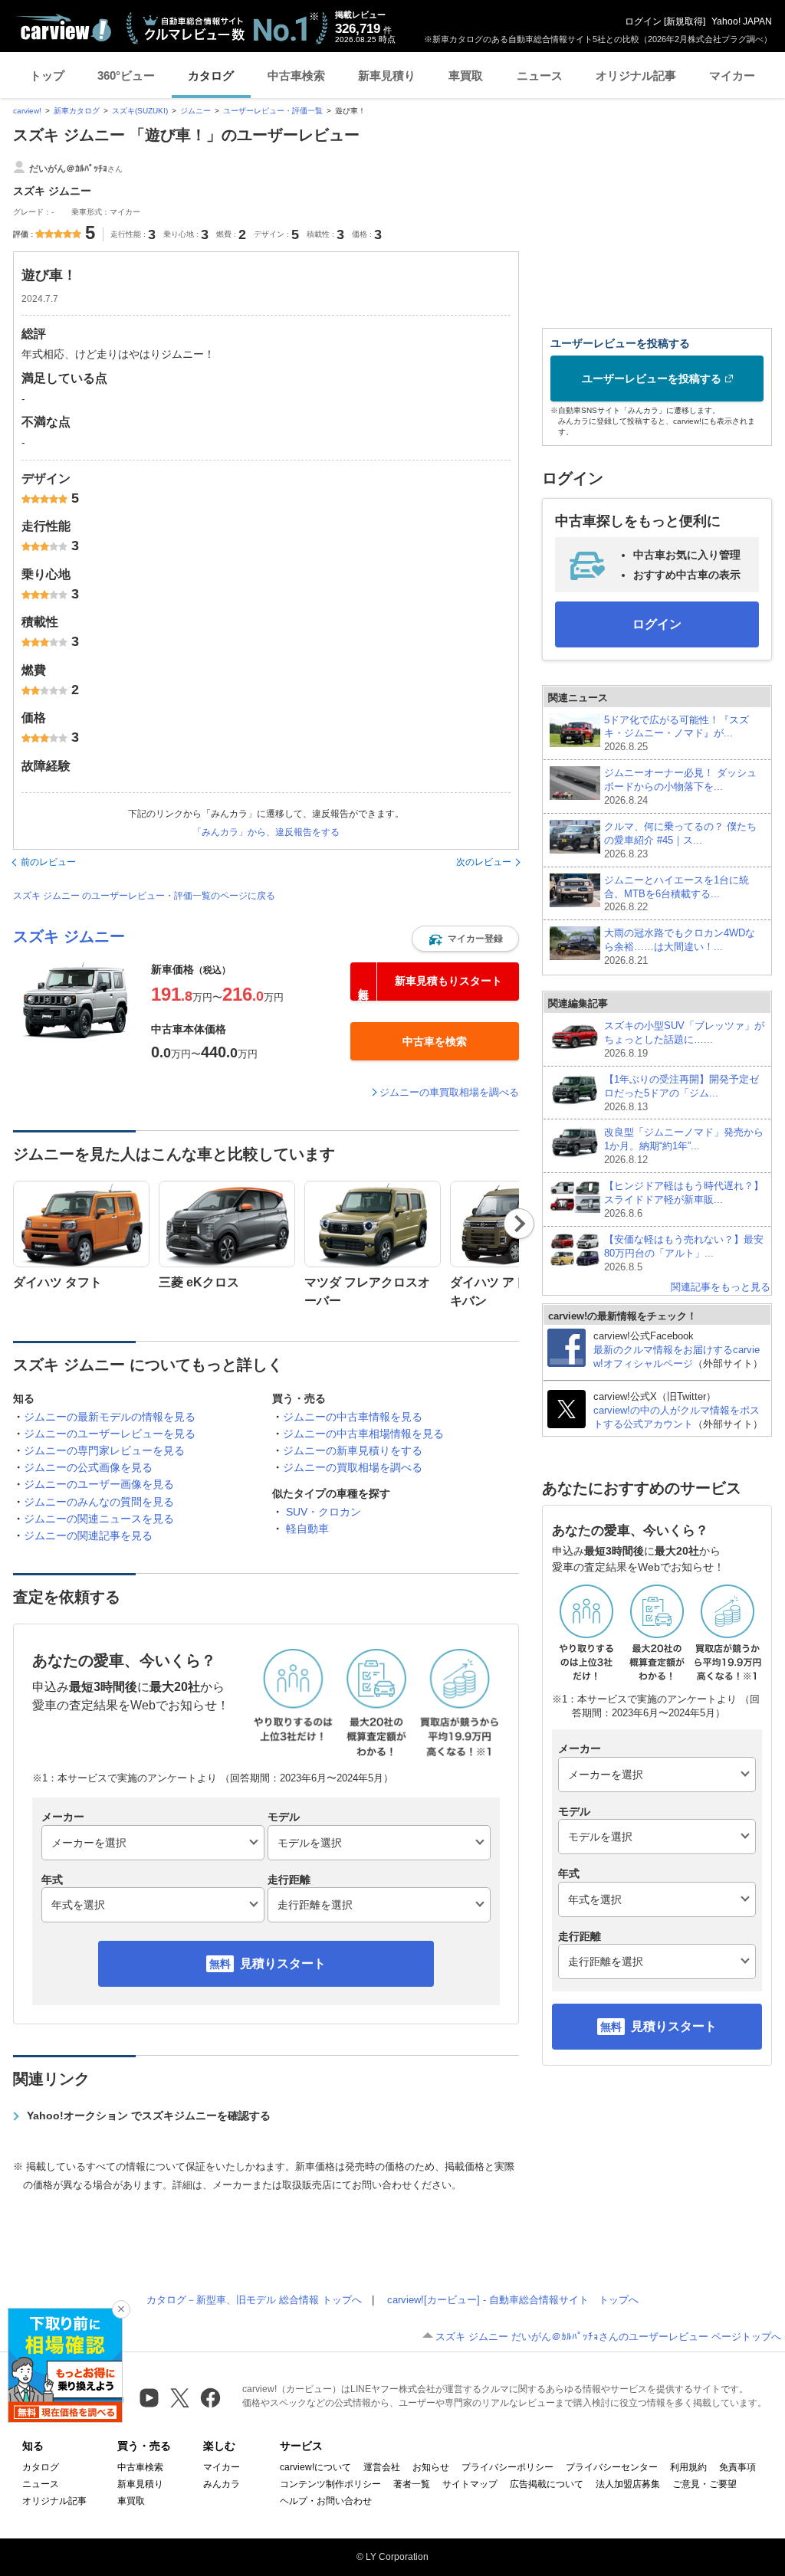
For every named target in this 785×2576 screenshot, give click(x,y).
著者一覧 (412, 2484)
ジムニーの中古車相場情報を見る (363, 1434)
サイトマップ (470, 2484)
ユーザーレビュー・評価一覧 (273, 111)
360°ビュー (126, 75)
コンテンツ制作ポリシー (330, 2484)
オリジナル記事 (636, 75)
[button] (465, 939)
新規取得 (685, 21)
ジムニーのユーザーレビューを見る (110, 1434)
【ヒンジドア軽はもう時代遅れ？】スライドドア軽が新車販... (684, 1200)
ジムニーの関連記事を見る (88, 1535)
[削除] (121, 2309)
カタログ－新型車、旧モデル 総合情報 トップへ (254, 2300)
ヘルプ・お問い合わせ (326, 2501)
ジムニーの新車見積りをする (353, 1450)
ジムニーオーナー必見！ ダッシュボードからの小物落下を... (680, 787)
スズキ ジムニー (69, 936)
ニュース (540, 75)
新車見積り (387, 75)
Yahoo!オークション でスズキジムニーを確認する (149, 2116)
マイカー (732, 75)
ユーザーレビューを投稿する (652, 379)
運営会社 (382, 2467)
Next (519, 1224)
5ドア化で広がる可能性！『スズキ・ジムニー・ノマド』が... (677, 734)
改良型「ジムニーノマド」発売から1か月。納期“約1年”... (684, 1146)
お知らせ (431, 2467)
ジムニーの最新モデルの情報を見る (110, 1417)
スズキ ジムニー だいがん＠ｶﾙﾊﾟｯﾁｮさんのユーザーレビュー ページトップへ (608, 2337)
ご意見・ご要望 (705, 2484)
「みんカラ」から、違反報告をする (266, 832)
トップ (47, 75)
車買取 (466, 75)
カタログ (211, 75)
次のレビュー (484, 862)
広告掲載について (547, 2484)
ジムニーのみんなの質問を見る (99, 1502)
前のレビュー (48, 862)
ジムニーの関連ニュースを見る (99, 1519)
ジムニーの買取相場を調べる (353, 1467)
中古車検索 (296, 75)
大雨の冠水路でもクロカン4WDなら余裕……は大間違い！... (680, 947)
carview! (27, 111)
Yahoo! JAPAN (742, 21)
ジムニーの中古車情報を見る (353, 1417)
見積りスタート (283, 1963)
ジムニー (195, 111)
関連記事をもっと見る (721, 1287)
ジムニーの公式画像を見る (88, 1467)
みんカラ (222, 2484)
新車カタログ (77, 111)
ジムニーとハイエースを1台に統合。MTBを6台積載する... (677, 894)
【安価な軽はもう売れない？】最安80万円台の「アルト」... (684, 1253)
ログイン (643, 21)
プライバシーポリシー (507, 2467)
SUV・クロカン (324, 1512)
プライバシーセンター (612, 2467)
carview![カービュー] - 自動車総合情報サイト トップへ (513, 2300)
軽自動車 (307, 1529)
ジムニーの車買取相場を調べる (449, 1092)
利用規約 (688, 2467)
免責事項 (737, 2467)
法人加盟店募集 (628, 2484)
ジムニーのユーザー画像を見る (99, 1484)
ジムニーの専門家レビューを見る (104, 1450)
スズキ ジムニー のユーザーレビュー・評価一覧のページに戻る (144, 896)
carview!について (315, 2467)
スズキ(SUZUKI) (140, 111)
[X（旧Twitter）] (180, 2398)
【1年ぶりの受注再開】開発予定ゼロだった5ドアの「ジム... (682, 1093)
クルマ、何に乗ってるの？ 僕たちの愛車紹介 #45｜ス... (680, 840)
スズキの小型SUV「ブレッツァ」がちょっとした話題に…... (684, 1039)
